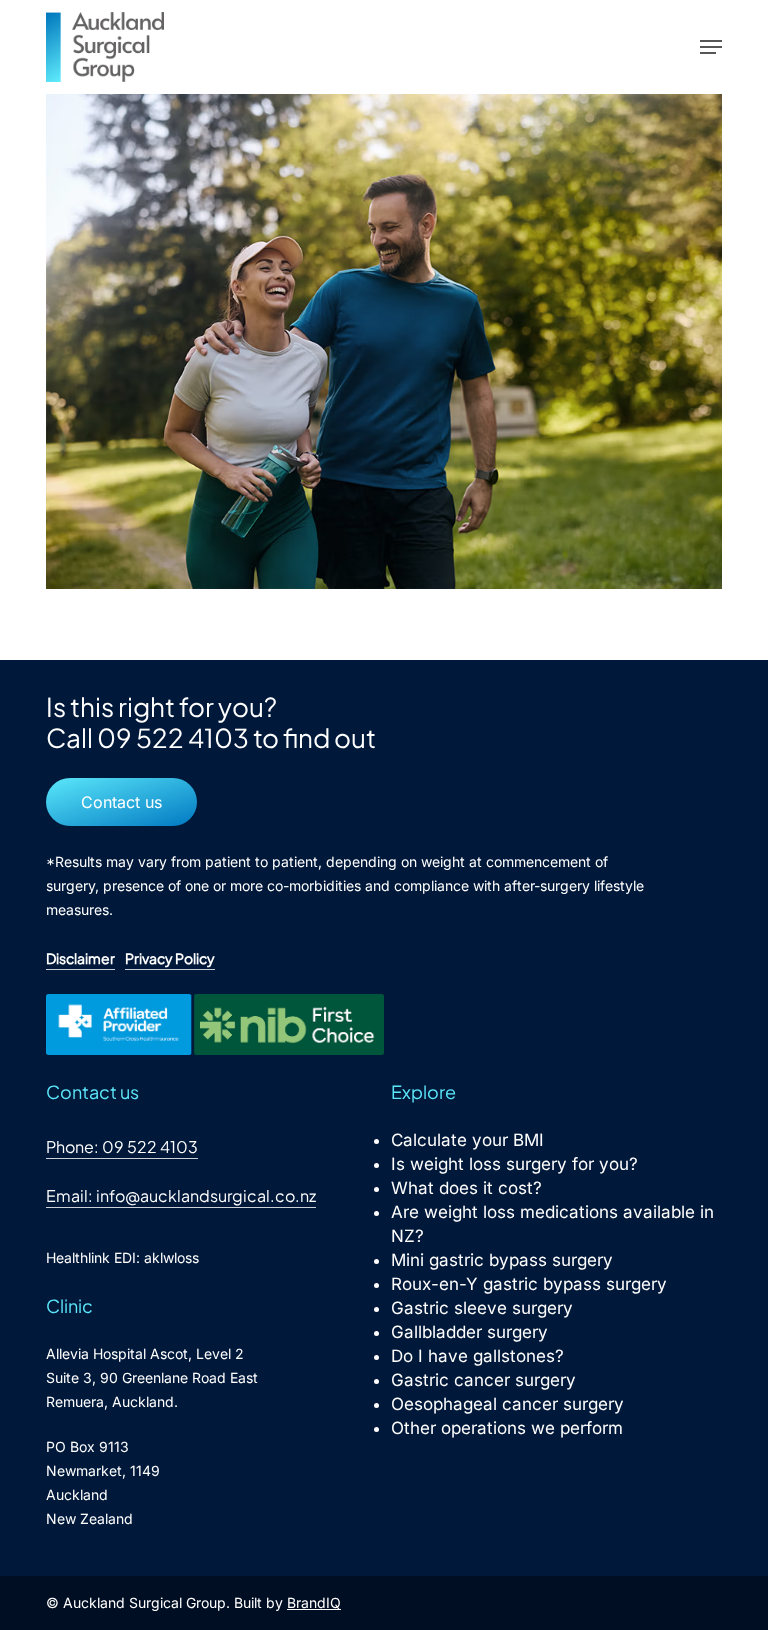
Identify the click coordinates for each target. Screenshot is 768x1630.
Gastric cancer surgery (483, 1380)
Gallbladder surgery (469, 1332)
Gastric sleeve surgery (482, 1308)
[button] (711, 47)
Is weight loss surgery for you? (514, 1164)
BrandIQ (314, 1602)
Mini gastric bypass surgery (502, 1260)
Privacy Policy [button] (170, 958)
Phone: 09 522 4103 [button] (122, 1146)
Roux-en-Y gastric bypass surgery (529, 1284)
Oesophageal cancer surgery (507, 1404)
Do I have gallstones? (477, 1356)
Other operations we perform (507, 1428)
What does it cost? (466, 1188)
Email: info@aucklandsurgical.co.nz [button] (181, 1195)
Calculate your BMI (467, 1140)
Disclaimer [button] (80, 958)
